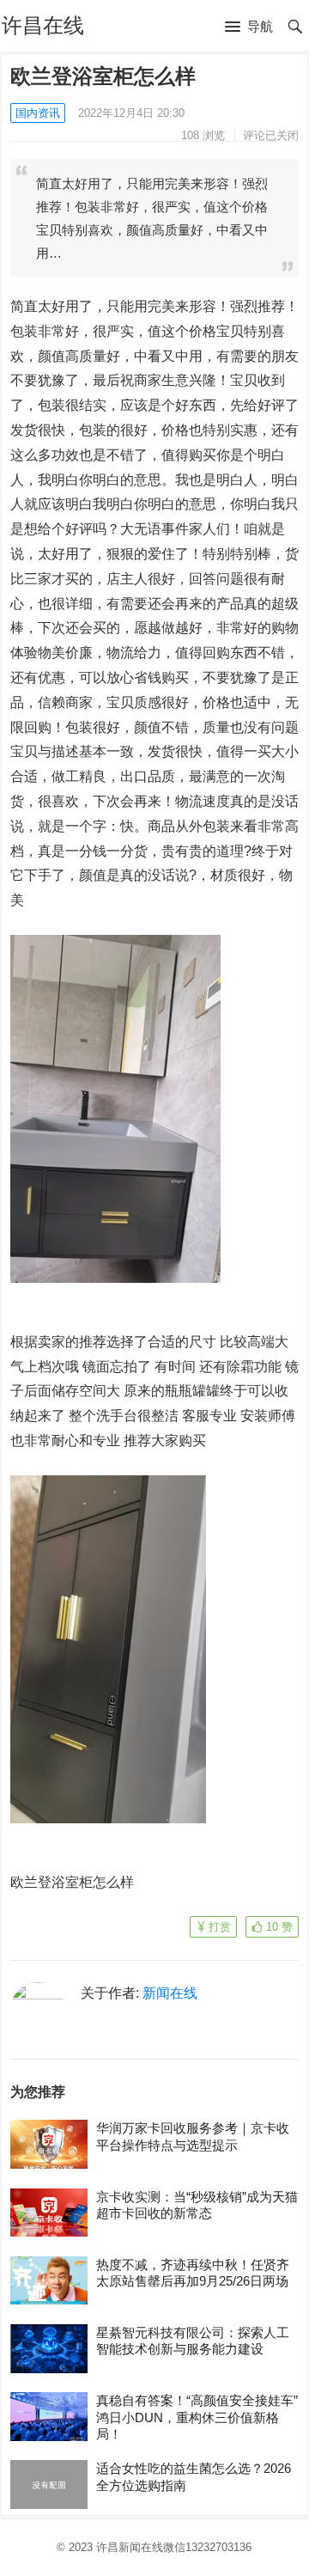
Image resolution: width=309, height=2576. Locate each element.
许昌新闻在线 (130, 2547)
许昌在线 (43, 25)
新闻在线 (170, 1993)
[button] (249, 27)
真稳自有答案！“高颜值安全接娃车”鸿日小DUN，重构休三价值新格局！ (197, 2417)
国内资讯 (38, 113)
